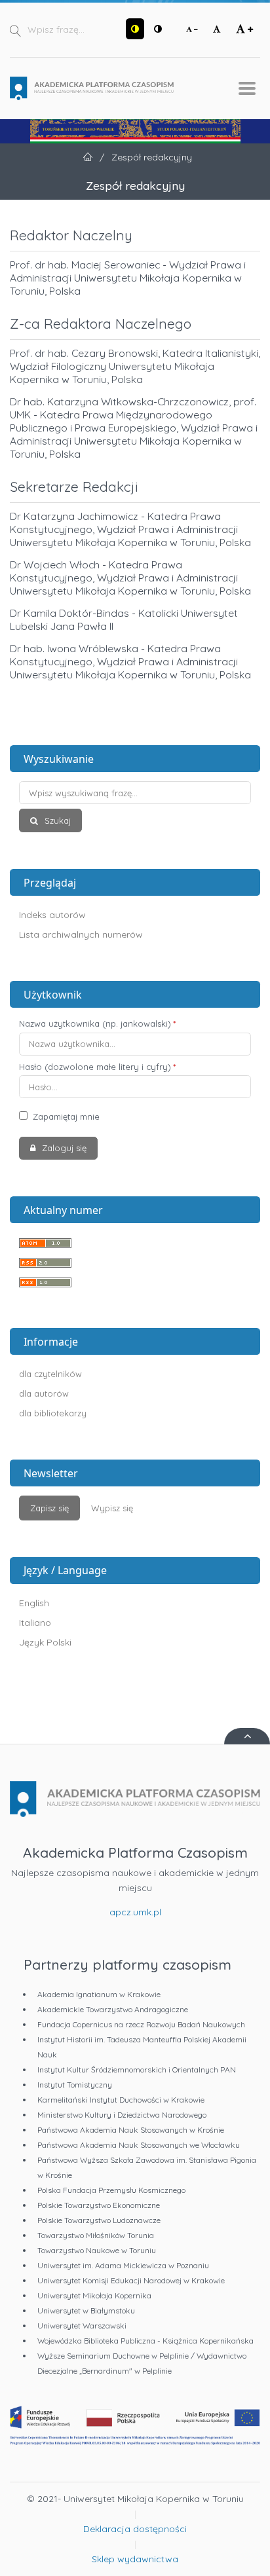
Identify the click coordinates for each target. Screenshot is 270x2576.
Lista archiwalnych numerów (81, 934)
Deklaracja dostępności (135, 2529)
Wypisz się (112, 1508)
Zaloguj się (63, 1148)
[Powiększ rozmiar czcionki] (244, 29)
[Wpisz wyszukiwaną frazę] (135, 793)
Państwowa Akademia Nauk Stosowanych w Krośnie (131, 2130)
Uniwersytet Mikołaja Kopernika (94, 2295)
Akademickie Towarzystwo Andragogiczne (113, 2009)
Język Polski (45, 1642)
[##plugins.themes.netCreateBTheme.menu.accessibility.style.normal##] (158, 29)
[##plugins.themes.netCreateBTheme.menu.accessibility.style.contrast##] (135, 29)
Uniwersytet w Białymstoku (86, 2310)
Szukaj (56, 820)
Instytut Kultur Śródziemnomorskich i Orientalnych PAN (137, 2070)
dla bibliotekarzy (53, 1413)
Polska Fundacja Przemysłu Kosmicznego (111, 2190)
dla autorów (44, 1393)
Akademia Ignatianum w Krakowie (99, 1994)
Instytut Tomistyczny (75, 2085)
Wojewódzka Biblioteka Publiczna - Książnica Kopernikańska (145, 2341)
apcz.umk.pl (135, 1912)
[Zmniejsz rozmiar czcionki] (192, 29)
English (34, 1603)
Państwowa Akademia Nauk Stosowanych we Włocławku (139, 2145)
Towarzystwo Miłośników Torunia (96, 2235)
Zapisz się (49, 1508)
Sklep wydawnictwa (135, 2559)
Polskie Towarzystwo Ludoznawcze (99, 2220)
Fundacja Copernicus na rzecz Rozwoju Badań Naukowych (141, 2024)
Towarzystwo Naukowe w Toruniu (97, 2250)
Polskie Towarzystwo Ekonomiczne (99, 2205)
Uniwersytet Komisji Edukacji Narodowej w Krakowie (131, 2280)
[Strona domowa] (92, 88)
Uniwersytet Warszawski (82, 2326)
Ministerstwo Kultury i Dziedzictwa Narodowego (122, 2115)
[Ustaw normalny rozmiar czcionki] (217, 29)
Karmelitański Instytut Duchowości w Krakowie (121, 2100)
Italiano (35, 1623)
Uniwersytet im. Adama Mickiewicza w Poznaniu (123, 2265)
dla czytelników (50, 1374)
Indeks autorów (52, 915)
